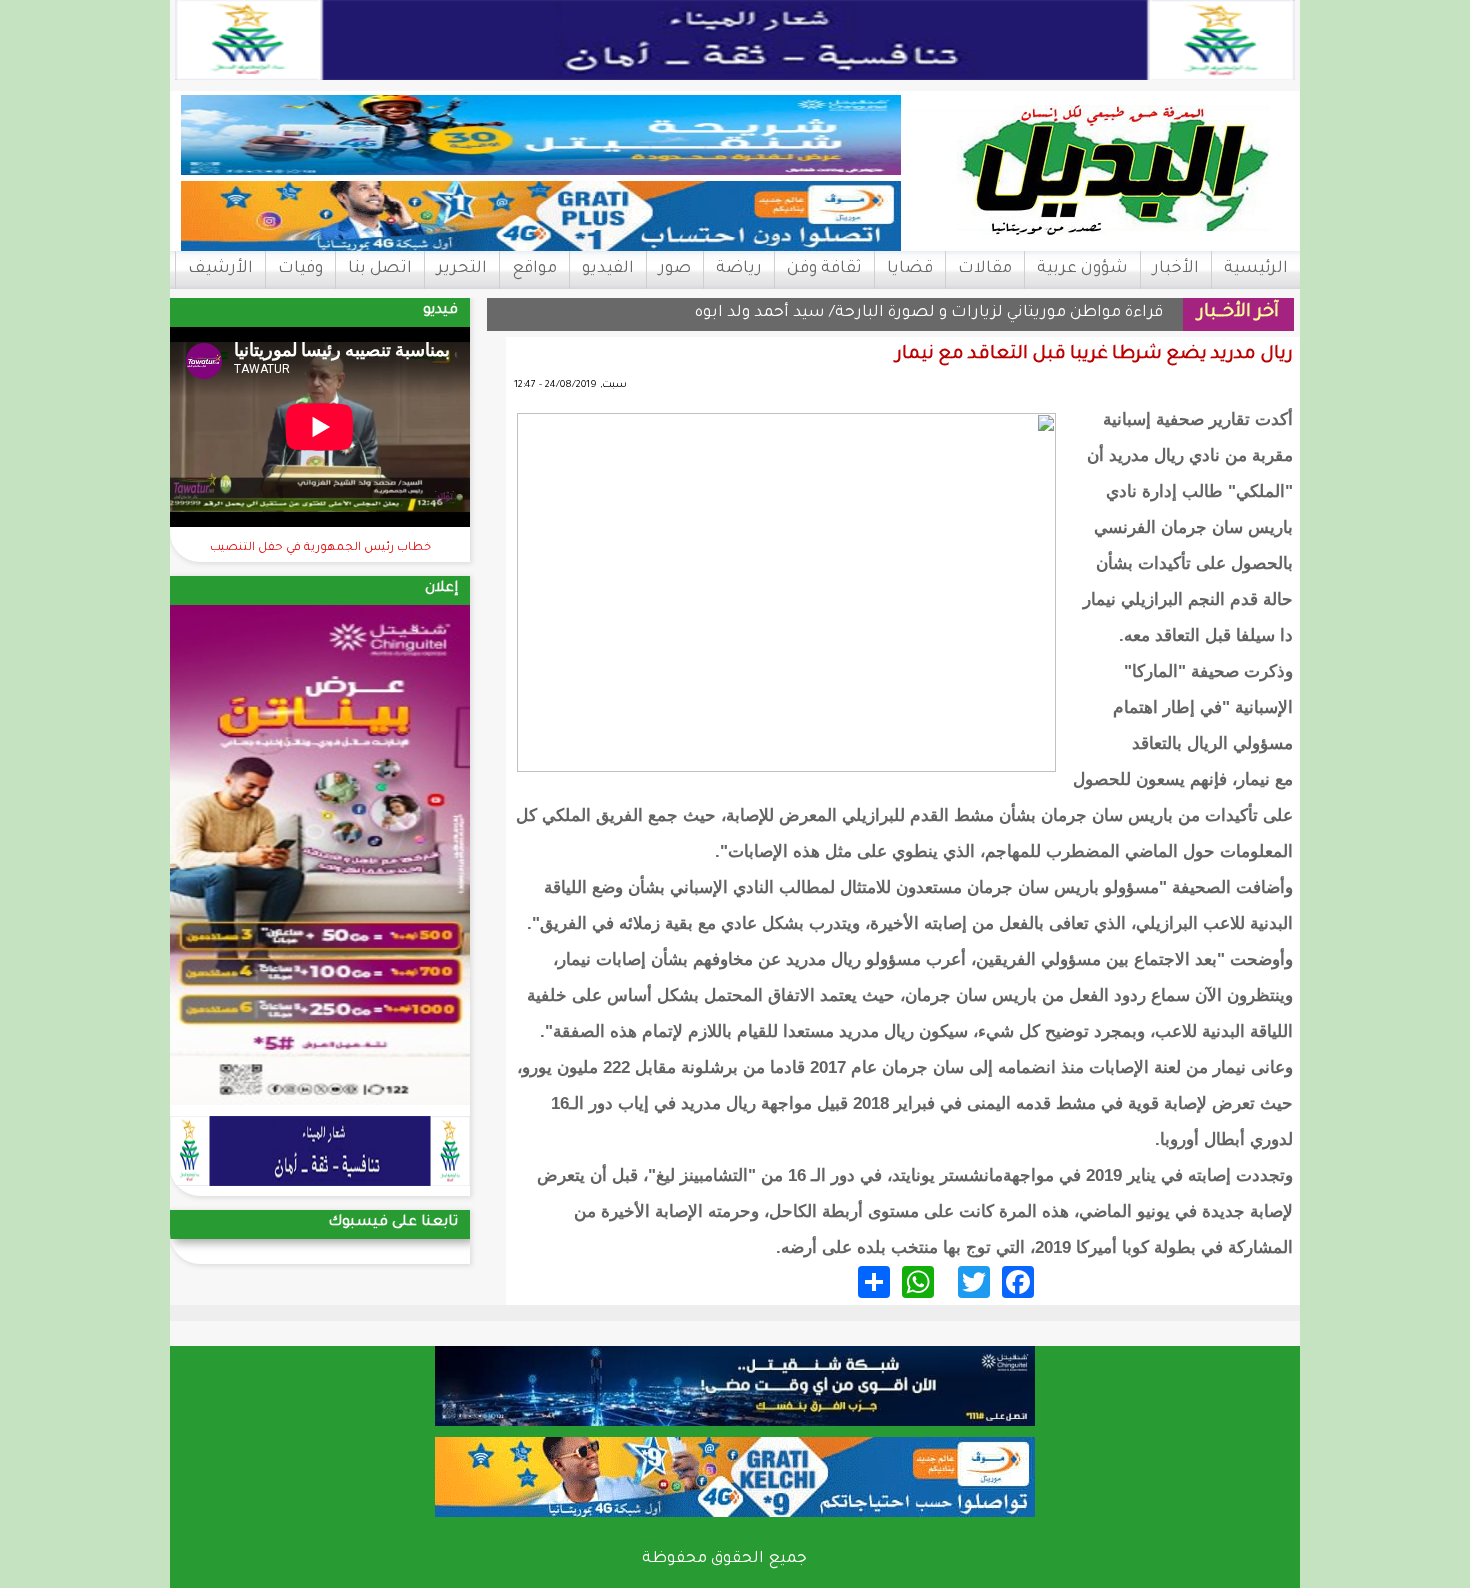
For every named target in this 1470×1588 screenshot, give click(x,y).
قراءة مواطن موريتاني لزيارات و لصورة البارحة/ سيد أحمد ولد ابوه (929, 313)
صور (675, 269)
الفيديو (608, 269)
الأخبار (1176, 269)
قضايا (910, 269)
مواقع (534, 269)
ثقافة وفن (824, 269)
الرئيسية (1256, 269)
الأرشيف (220, 269)
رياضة (739, 269)
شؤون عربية (1082, 269)
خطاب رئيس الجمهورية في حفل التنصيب (320, 548)
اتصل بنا (380, 269)
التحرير (462, 269)
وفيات (300, 269)
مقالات (985, 269)
